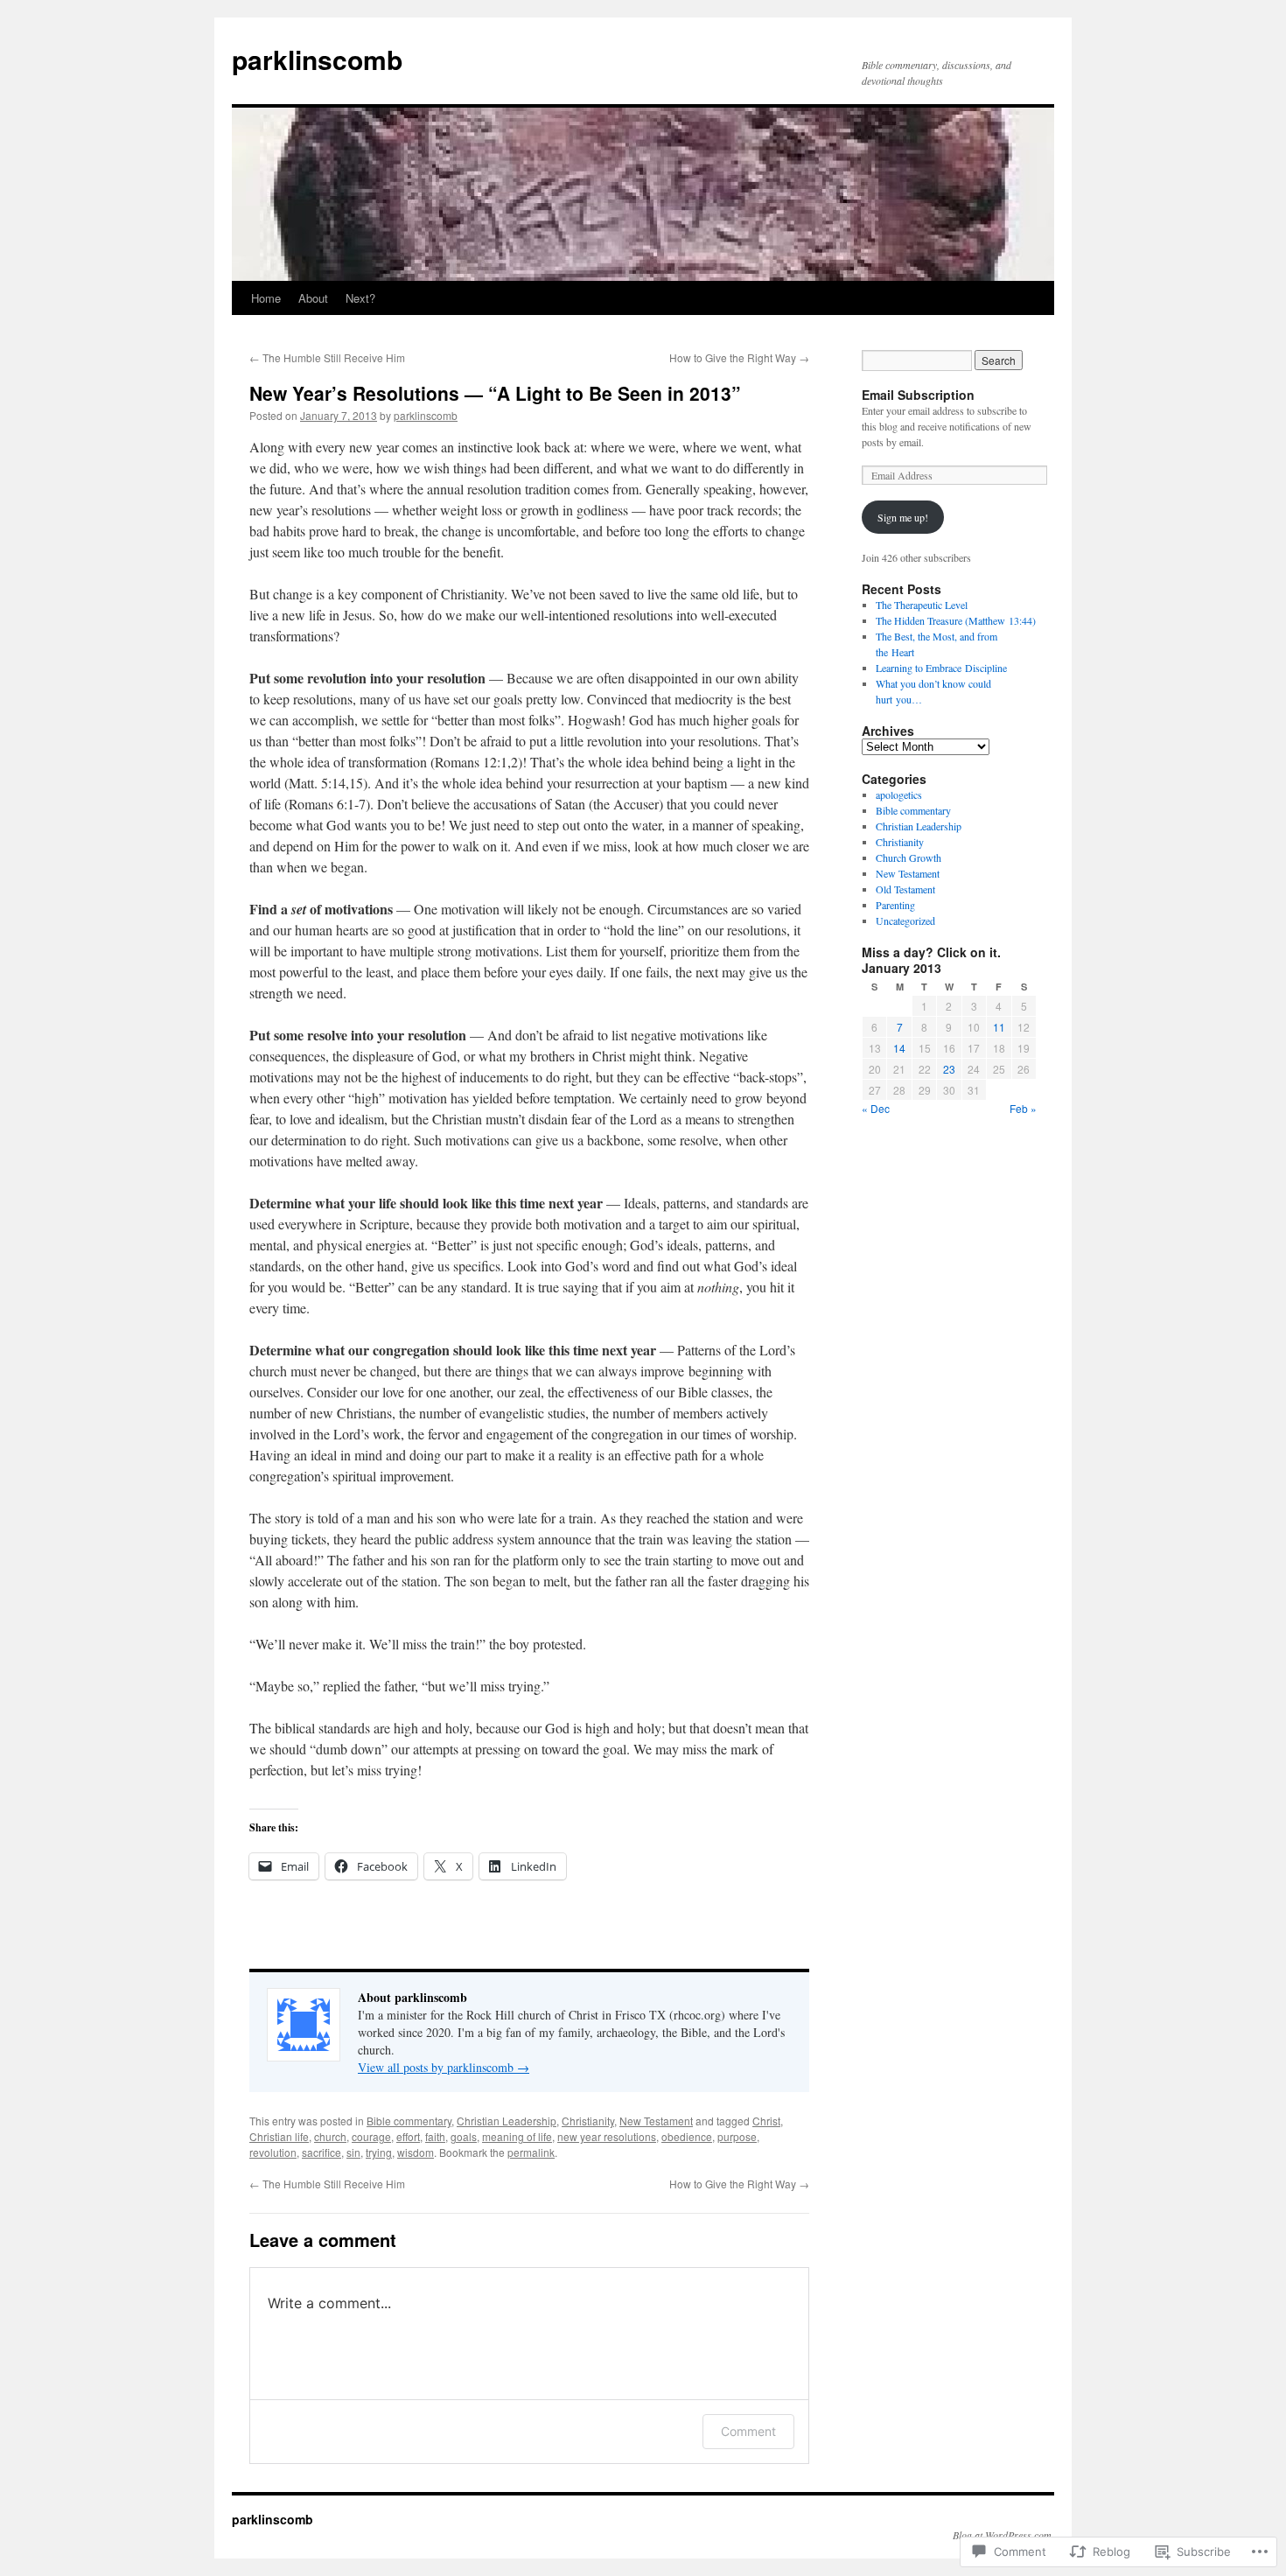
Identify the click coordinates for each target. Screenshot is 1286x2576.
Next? (360, 298)
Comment (748, 2431)
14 (899, 1048)
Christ (766, 2121)
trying (379, 2152)
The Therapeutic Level (922, 605)
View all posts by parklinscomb (444, 2067)
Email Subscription (918, 395)
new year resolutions (607, 2136)
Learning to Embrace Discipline (941, 668)
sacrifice (321, 2152)
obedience (687, 2136)
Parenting (895, 905)
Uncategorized (905, 920)
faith (435, 2136)
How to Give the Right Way (739, 357)
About (313, 298)
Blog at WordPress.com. (1003, 2535)
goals (464, 2136)
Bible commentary (409, 2121)
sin (353, 2152)
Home (266, 298)
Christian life (279, 2136)
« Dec (876, 1108)
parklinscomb (317, 59)
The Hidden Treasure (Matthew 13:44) (956, 620)
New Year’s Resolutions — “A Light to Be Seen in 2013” (495, 393)
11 (999, 1027)
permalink (531, 2152)
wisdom (416, 2152)
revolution (273, 2152)
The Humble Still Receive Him (327, 357)
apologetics (899, 794)
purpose (737, 2136)
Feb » (1023, 1108)
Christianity (588, 2121)
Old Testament (905, 889)
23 (949, 1069)
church (330, 2136)
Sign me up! (903, 517)
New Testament (656, 2121)
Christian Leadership (507, 2121)
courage (371, 2136)
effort (408, 2136)
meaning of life (517, 2136)
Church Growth (909, 857)
